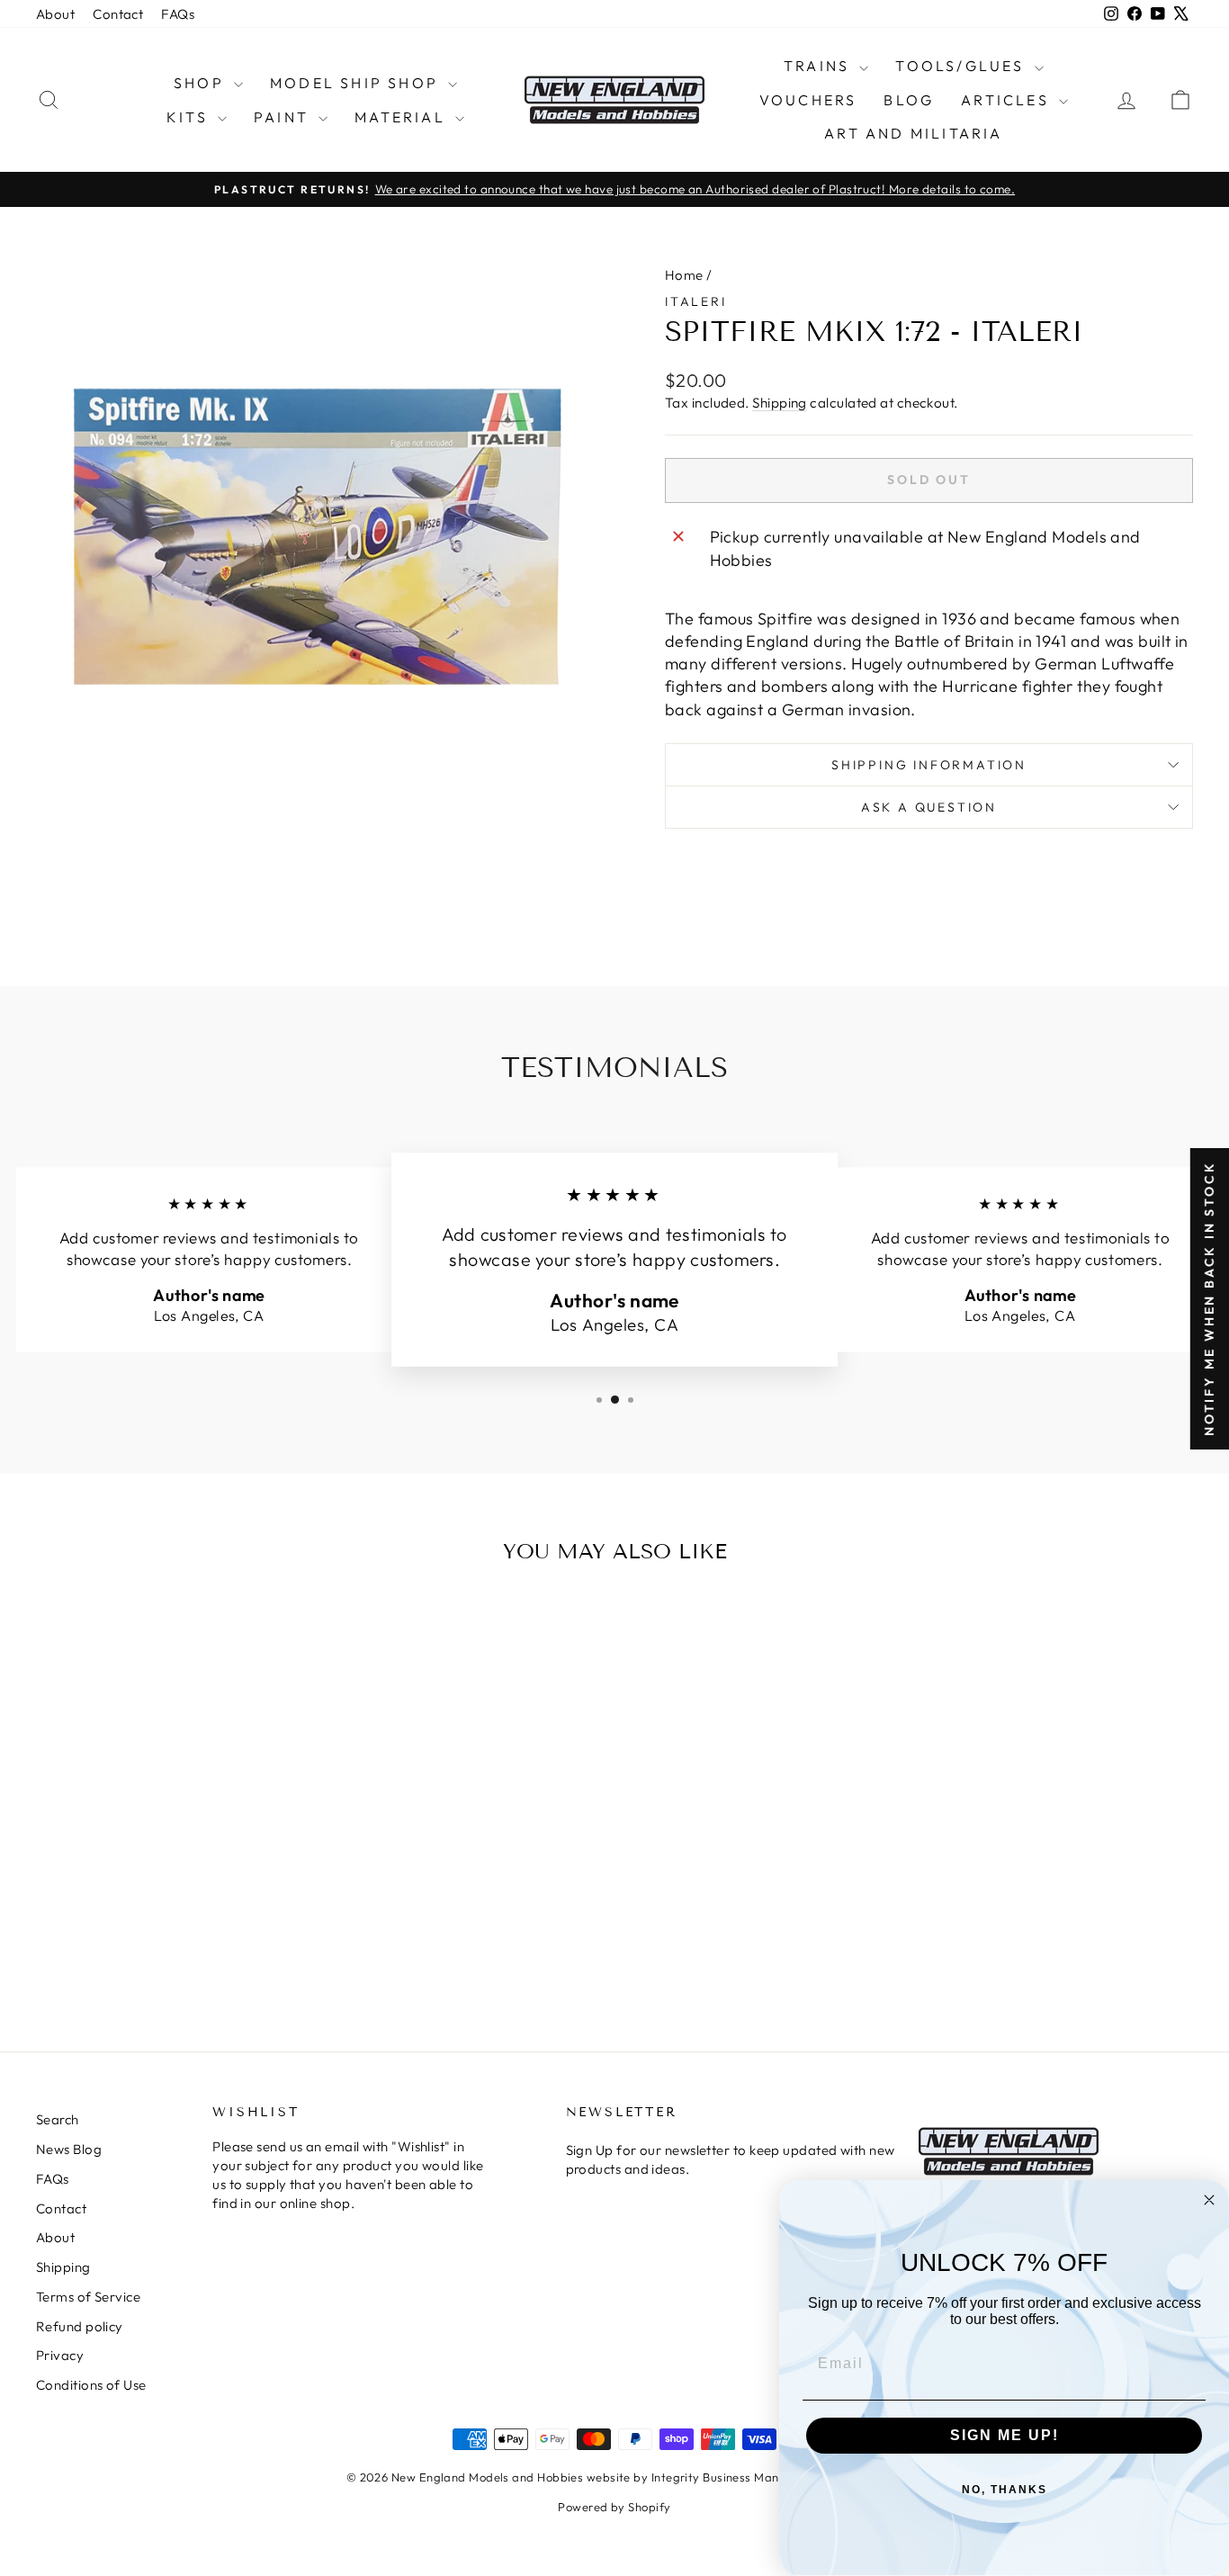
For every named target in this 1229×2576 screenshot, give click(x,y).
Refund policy (80, 2326)
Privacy (60, 2355)
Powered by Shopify (614, 2507)
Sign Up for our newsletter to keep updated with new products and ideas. (731, 2159)
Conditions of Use (91, 2385)
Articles (1008, 100)
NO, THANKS (1005, 2490)
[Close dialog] (1209, 2200)
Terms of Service (88, 2297)
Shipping (780, 403)
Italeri (696, 301)
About (55, 14)
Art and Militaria (913, 133)
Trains (819, 66)
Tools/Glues (962, 66)
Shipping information (929, 765)
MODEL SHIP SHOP (357, 83)
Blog (909, 100)
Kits (190, 117)
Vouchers (808, 100)
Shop (202, 83)
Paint (284, 117)
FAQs (178, 14)
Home (684, 275)
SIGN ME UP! (1005, 2435)
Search (58, 2119)
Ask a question (929, 807)
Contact (118, 14)
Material (403, 117)
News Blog (69, 2149)
